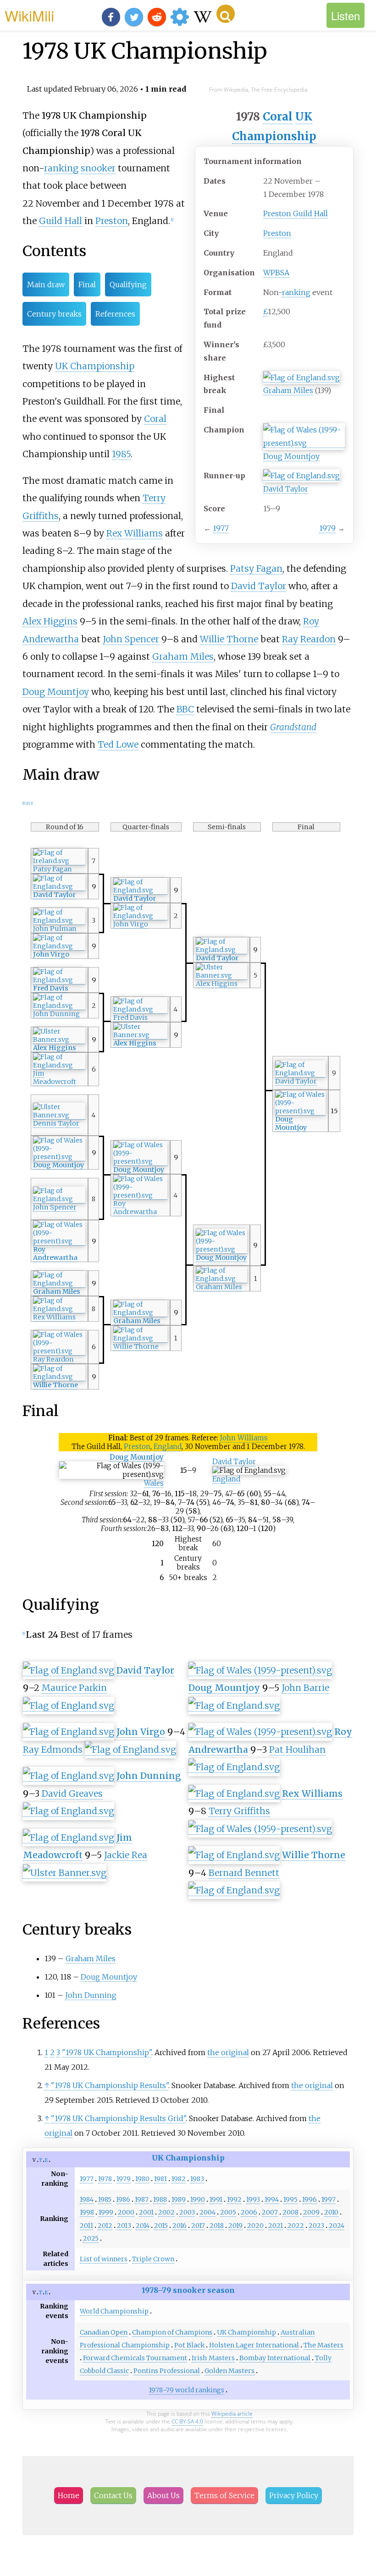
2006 (249, 2212)
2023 (316, 2226)
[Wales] (304, 443)
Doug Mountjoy (291, 456)
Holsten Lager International (254, 2345)
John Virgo (131, 924)
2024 (337, 2226)
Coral (278, 117)
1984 (87, 2199)
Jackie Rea (126, 1855)
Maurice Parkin (74, 1688)
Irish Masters (213, 2358)
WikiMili (29, 15)
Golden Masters (229, 2371)
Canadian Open (104, 2332)
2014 (143, 2226)
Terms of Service (224, 2495)
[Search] (226, 14)
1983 (197, 2179)
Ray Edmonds (53, 1750)
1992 (234, 2199)
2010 (331, 2212)
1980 (142, 2179)
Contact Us (113, 2495)
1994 (272, 2199)
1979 (327, 528)
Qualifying (128, 284)
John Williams (244, 1438)
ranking (296, 292)
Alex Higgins (50, 621)
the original (228, 2052)
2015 (161, 2226)
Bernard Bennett (244, 1873)
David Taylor (286, 489)
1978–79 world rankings (187, 2390)
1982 (179, 2179)
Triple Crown (153, 2259)
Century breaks (54, 314)
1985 (121, 454)
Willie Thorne (229, 639)
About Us (163, 2495)
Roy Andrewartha (135, 1208)
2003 (187, 2212)
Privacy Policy (294, 2495)
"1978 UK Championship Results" (110, 2085)
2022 (296, 2226)
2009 (311, 2212)
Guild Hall (61, 221)
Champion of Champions (172, 2332)
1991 (216, 2199)
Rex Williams (135, 533)
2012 (105, 2226)
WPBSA (276, 273)
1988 (160, 2199)
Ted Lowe (118, 744)
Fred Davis (51, 988)
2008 (290, 2212)
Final (87, 284)
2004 (207, 2212)
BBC (185, 709)
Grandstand (293, 727)
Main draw (46, 284)
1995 (290, 2199)
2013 (124, 2226)
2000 (126, 2212)
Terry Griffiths (239, 1811)
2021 (276, 2226)
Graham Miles (288, 390)
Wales (154, 1483)
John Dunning (56, 1014)
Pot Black (189, 2345)
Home (69, 2495)
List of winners (104, 2259)
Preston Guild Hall (296, 213)
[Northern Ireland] (221, 976)
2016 (180, 2226)
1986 (123, 2199)
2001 (146, 2212)
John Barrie (305, 1688)
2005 (228, 2212)
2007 (270, 2212)
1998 (87, 2212)
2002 (166, 2212)
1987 (142, 2199)
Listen (346, 15)
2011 (86, 2226)
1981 (160, 2179)
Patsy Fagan (256, 569)
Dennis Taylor (56, 1123)
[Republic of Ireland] (59, 861)
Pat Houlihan (297, 1750)
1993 (253, 2199)
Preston (277, 233)
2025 (91, 2238)
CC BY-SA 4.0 (187, 2421)
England (168, 1447)
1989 (179, 2199)
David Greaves (72, 1794)
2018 (217, 2226)
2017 (198, 2226)
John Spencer (131, 639)
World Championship (114, 2311)
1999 (106, 2212)
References (115, 314)
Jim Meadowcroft (55, 1077)
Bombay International (275, 2358)
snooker (98, 168)
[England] (301, 378)
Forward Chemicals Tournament (135, 2358)
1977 (221, 528)
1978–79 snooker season (188, 2290)
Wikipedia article (232, 2414)
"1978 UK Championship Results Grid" (118, 2118)
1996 (310, 2199)
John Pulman (55, 929)
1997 (329, 2199)
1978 (105, 2179)
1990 (198, 2199)
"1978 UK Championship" (107, 2052)
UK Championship (95, 366)
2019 (235, 2226)
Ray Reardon (309, 639)
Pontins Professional (167, 2371)
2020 (255, 2226)
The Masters (323, 2345)
